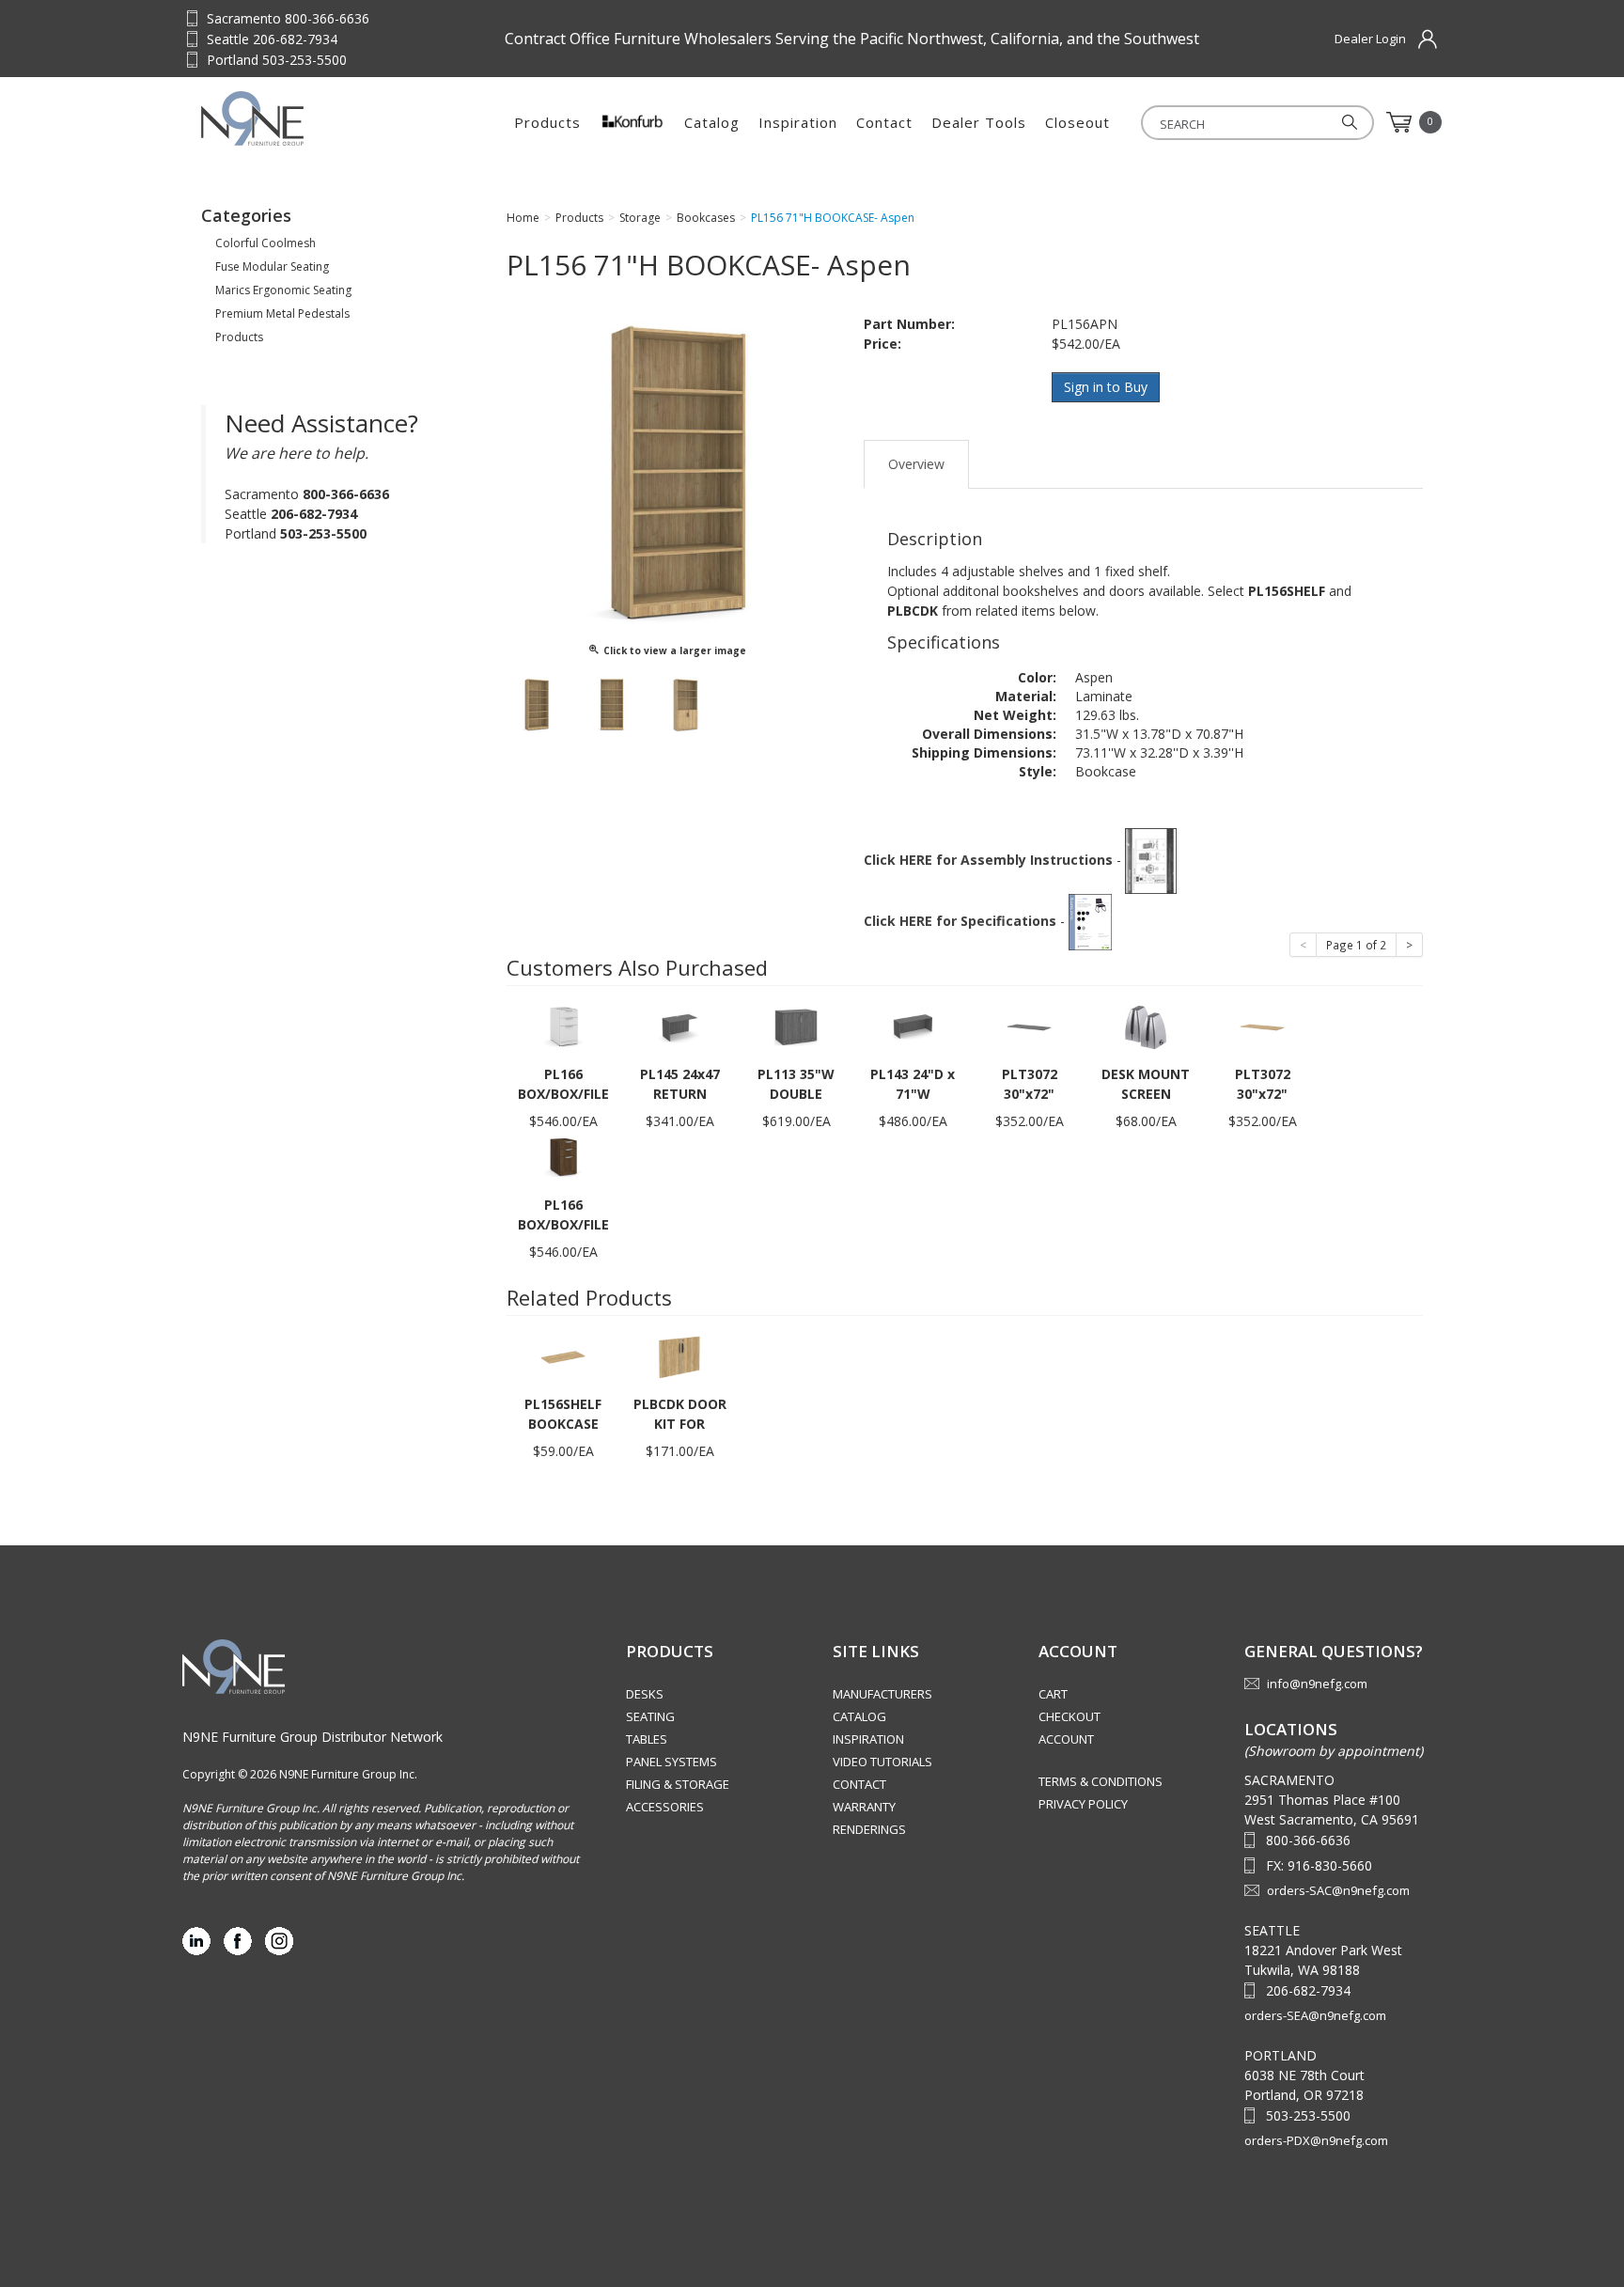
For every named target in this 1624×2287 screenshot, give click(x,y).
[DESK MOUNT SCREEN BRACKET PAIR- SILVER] (1146, 1026)
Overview (916, 464)
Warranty (864, 1807)
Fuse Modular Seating (272, 266)
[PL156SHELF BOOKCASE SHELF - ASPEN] (563, 1356)
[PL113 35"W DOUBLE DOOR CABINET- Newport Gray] (796, 1026)
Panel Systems (671, 1762)
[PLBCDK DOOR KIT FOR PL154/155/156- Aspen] (679, 1356)
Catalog (712, 122)
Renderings (869, 1829)
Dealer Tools (979, 122)
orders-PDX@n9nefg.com (1316, 2140)
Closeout (1077, 122)
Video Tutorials (882, 1762)
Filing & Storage (678, 1784)
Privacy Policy (1083, 1804)
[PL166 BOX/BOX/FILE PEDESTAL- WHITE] (563, 1026)
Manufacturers (882, 1694)
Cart (1053, 1694)
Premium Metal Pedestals (282, 313)
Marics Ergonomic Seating (283, 290)
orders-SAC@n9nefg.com (1338, 1890)
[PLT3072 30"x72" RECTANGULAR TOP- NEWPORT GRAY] (1029, 1026)
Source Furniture (294, 118)
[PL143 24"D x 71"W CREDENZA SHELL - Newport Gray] (913, 1026)
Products (547, 122)
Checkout (1070, 1716)
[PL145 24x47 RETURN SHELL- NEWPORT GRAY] (679, 1026)
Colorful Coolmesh (265, 243)
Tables (647, 1739)
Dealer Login (1370, 39)
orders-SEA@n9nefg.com (1315, 2015)
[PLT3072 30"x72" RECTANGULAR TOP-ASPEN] (1262, 1026)
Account (1066, 1739)
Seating (650, 1716)
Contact (884, 122)
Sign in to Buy (1106, 387)
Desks (645, 1694)
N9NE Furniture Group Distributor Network (312, 1737)
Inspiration (798, 122)
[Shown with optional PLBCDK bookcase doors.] (685, 705)
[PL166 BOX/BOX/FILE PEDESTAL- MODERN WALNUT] (563, 1157)
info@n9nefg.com (1317, 1684)
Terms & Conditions (1101, 1781)
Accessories (665, 1807)
